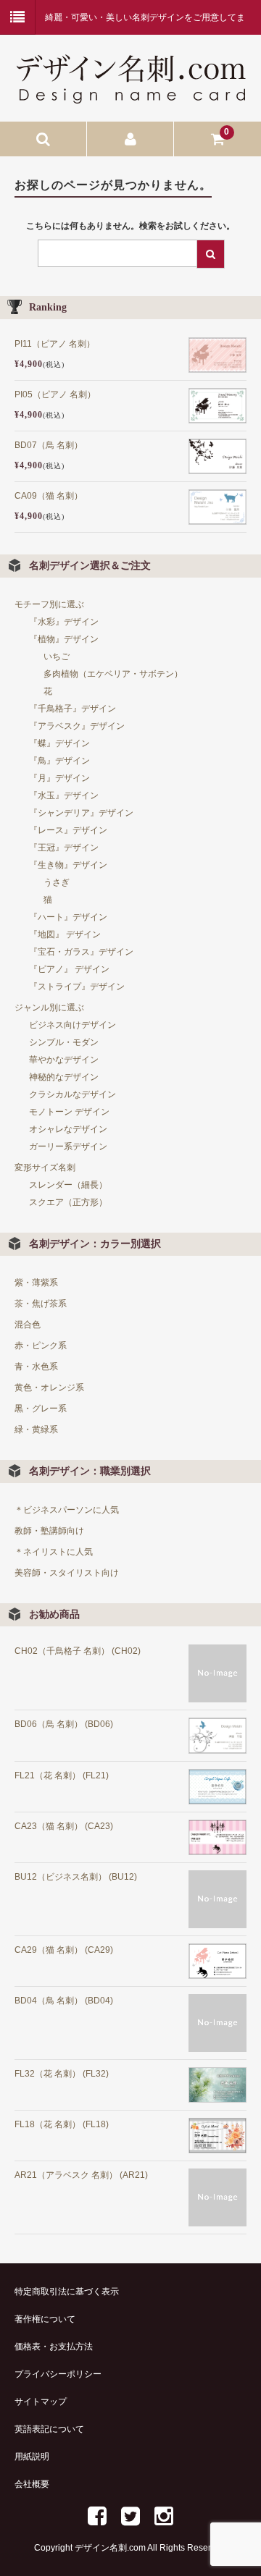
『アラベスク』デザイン (77, 726)
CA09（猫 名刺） (49, 496)
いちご (57, 656)
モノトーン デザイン (69, 1112)
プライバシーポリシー (58, 2374)
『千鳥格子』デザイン (72, 709)
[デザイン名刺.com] (130, 94)
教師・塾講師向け (49, 1531)
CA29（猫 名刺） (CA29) (64, 1950)
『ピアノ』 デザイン (69, 969)
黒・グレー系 (41, 1409)
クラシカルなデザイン (72, 1094)
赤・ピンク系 (41, 1346)
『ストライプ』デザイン (77, 987)
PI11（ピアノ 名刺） (55, 344)
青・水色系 (36, 1367)
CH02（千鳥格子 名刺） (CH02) (78, 1651)
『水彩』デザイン (64, 622)
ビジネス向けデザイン (72, 1025)
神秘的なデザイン (64, 1077)
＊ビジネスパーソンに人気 (67, 1510)
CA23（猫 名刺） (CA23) (64, 1826)
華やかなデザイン (64, 1060)
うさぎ (57, 882)
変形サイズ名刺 (45, 1167)
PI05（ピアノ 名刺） (55, 394)
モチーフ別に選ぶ (49, 604)
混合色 (28, 1325)
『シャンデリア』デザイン (81, 813)
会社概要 (32, 2484)
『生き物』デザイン (68, 865)
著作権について (45, 2319)
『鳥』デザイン (59, 761)
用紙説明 (32, 2457)
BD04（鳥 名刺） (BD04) (64, 2001)
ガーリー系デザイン (68, 1146)
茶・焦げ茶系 (41, 1304)
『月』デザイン (59, 778)
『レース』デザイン (68, 830)
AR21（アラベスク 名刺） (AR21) (81, 2175)
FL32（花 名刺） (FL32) (62, 2074)
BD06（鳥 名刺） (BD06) (64, 1724)
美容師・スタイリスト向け (67, 1573)
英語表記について (49, 2429)
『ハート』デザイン (68, 917)
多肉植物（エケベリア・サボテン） (113, 674)
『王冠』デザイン (64, 848)
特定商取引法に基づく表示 (67, 2292)
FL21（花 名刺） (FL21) (62, 1775)
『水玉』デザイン (64, 795)
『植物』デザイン (64, 639)
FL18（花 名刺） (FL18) (62, 2124)
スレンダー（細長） (68, 1185)
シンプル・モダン (64, 1042)
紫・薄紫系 (36, 1283)
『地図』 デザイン (65, 934)
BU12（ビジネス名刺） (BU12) (76, 1877)
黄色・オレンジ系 (49, 1388)
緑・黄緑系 (36, 1430)
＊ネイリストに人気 (54, 1552)
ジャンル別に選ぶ (49, 1008)
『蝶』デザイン (59, 743)
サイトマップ (41, 2402)
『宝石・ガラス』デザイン (81, 952)
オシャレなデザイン (68, 1129)
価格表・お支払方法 (54, 2347)
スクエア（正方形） (68, 1202)
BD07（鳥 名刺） (49, 445)
